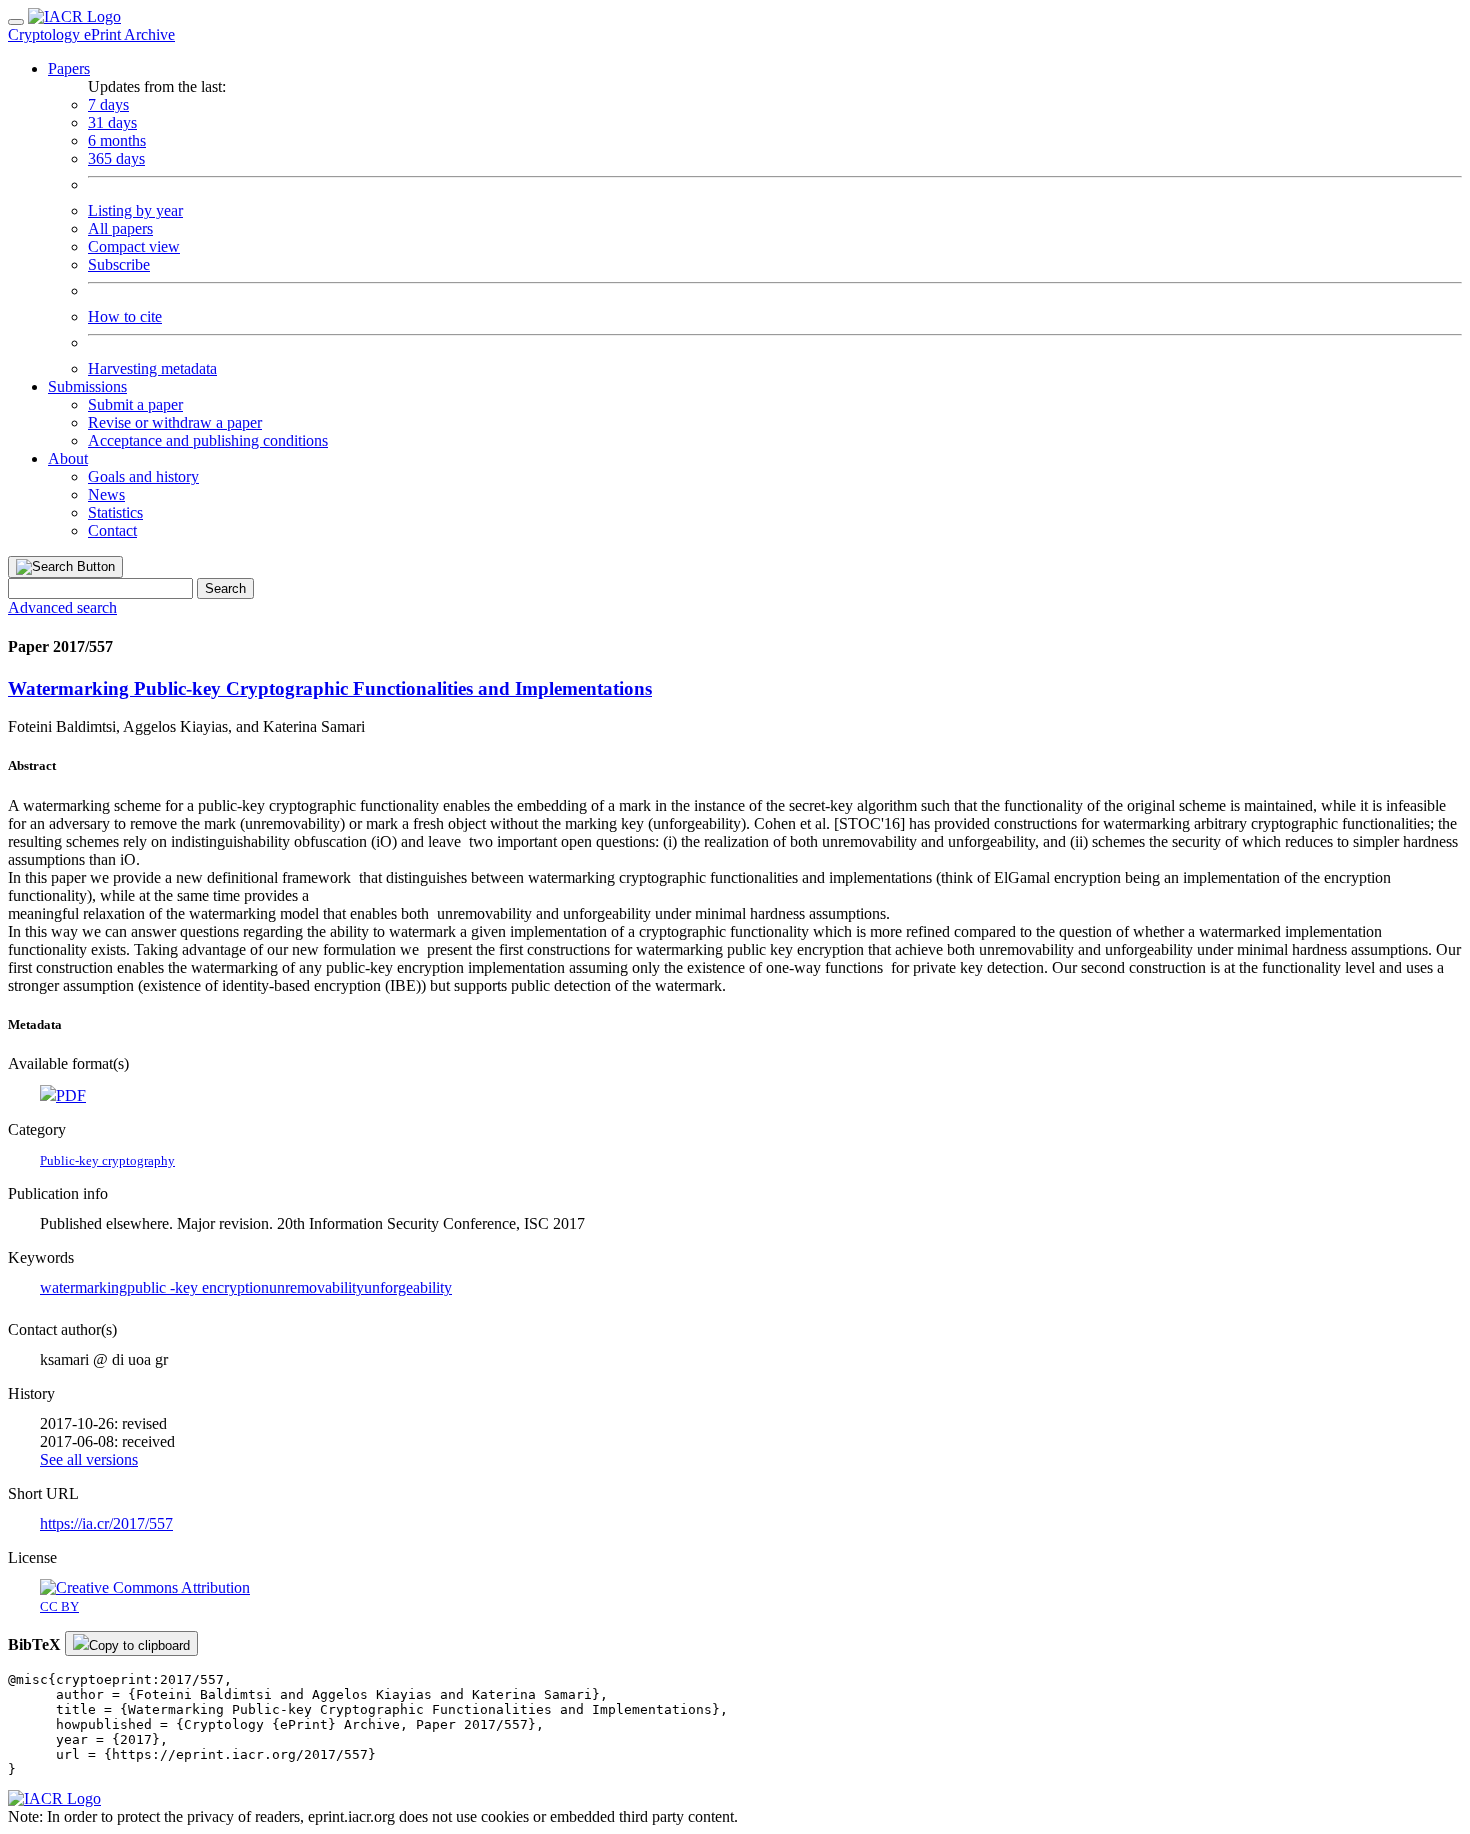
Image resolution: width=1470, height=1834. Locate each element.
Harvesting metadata (152, 368)
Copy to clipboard (139, 1645)
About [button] (68, 458)
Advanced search (62, 607)
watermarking (83, 1287)
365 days (116, 158)
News (106, 494)
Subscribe (119, 264)
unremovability (316, 1287)
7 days (108, 104)
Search (225, 588)
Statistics (115, 512)
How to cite (125, 316)
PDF (71, 1095)
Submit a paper (135, 404)
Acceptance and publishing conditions (208, 440)
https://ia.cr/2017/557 (106, 1523)
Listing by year (135, 210)
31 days (112, 122)
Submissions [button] (87, 386)
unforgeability (408, 1287)
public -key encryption (198, 1287)
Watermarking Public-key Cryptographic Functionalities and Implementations (330, 688)
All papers (120, 228)
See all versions (89, 1459)
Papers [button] (69, 68)
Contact (112, 530)
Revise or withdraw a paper (175, 422)
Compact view (134, 246)
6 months (117, 140)
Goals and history (143, 476)
